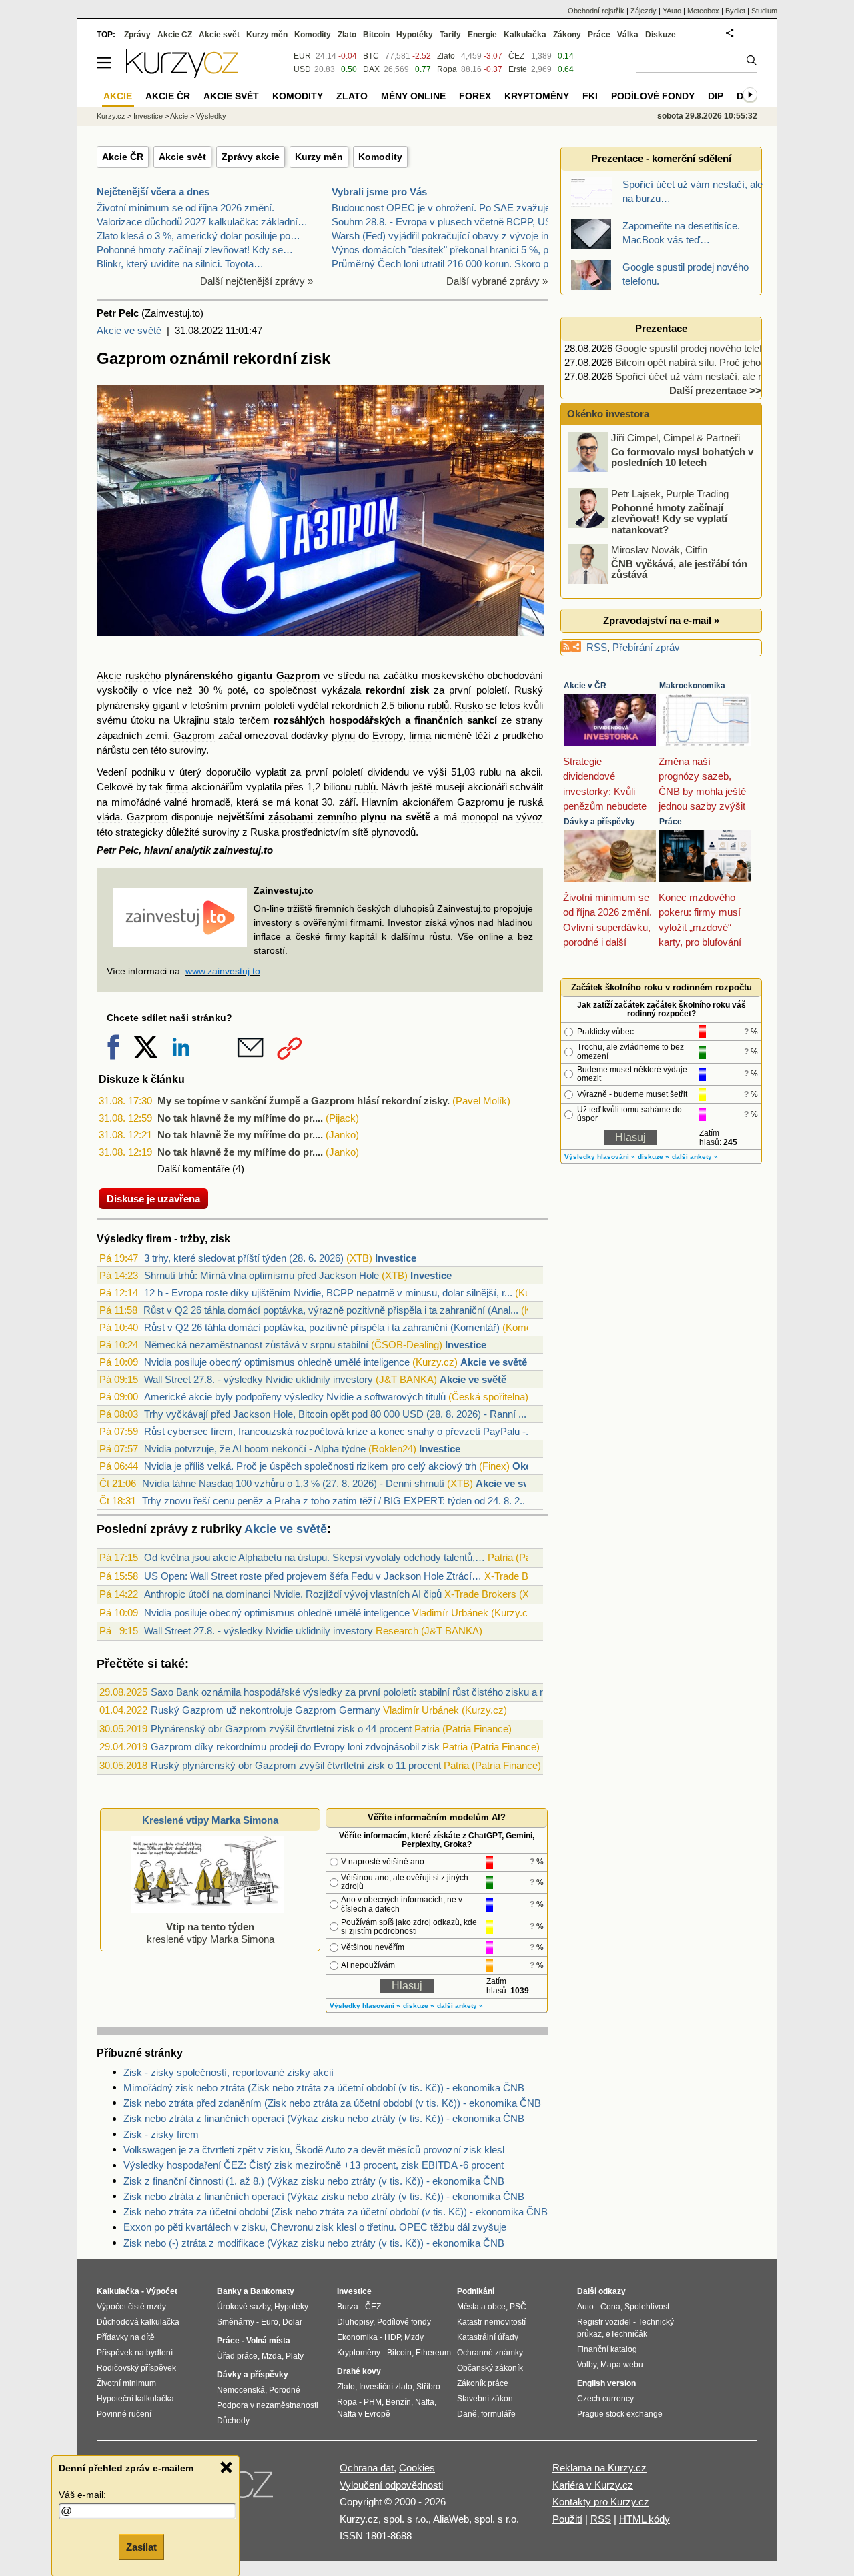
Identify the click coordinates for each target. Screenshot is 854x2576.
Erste (518, 69)
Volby (587, 2365)
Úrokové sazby (244, 2307)
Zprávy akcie (251, 157)
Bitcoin (376, 35)
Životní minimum (126, 2383)
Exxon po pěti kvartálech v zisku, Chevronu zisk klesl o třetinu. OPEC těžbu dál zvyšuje (315, 2227)
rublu (490, 772)
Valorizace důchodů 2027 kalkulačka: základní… (202, 222)
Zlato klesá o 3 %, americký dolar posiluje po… (198, 236)
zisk (420, 690)
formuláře (498, 2414)
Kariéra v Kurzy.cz (593, 2485)
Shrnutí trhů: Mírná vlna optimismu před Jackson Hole (262, 1275)
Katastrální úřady (488, 2337)
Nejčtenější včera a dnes (153, 192)
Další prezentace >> (715, 390)
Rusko (469, 705)
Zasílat (141, 2547)
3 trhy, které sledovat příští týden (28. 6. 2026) (244, 1258)
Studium (764, 11)
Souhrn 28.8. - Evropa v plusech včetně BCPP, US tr (446, 222)
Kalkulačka (525, 35)
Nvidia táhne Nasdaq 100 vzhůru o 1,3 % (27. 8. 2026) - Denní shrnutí (293, 1483)
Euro (270, 2322)
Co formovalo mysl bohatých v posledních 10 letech (682, 457)
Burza (348, 2307)
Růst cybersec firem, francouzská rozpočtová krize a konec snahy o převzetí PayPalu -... (339, 1431)
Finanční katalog (607, 2349)
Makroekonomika (692, 686)
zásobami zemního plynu (327, 817)
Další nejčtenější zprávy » (257, 281)
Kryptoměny (537, 96)
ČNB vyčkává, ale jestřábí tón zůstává (679, 569)
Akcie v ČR (585, 686)
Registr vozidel (604, 2322)
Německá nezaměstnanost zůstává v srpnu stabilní (256, 1345)
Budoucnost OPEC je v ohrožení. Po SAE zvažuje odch (453, 208)
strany (529, 720)
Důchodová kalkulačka (138, 2322)
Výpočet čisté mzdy (131, 2307)
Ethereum (433, 2353)
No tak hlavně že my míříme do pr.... (240, 1118)
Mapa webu (622, 2365)
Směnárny (236, 2322)
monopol (480, 817)
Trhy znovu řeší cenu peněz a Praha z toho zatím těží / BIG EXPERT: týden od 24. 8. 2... (335, 1501)
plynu (343, 735)
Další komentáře (193, 1169)
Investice (396, 1258)
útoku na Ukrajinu (170, 720)
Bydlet (735, 11)
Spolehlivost (647, 2307)
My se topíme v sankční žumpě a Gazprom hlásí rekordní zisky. (304, 1101)
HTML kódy (645, 2519)
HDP (392, 2337)
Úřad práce (237, 2356)
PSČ (518, 2307)
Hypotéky (415, 35)
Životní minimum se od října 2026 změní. (185, 208)
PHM (373, 2402)
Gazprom (298, 675)
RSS (597, 647)
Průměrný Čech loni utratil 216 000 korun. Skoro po (443, 264)
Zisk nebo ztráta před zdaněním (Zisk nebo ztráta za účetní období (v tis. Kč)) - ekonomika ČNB (332, 2103)
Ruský (529, 690)
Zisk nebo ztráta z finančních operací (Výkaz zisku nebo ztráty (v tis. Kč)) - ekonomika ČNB (324, 2118)
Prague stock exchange (620, 2414)
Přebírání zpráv (646, 647)
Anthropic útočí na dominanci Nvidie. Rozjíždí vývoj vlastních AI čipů (293, 1594)
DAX (371, 69)
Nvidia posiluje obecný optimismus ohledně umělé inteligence (277, 1362)
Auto (585, 2307)
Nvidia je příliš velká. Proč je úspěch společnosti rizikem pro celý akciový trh (310, 1466)
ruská (531, 802)
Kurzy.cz (111, 116)
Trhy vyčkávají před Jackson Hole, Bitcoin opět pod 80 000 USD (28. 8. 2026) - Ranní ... (335, 1414)
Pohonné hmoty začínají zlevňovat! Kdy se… (195, 250)
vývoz (530, 817)
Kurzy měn (319, 157)
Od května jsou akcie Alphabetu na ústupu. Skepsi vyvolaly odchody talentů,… (315, 1557)
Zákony (567, 35)
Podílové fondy (653, 96)
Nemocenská (241, 2390)
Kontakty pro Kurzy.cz (601, 2502)
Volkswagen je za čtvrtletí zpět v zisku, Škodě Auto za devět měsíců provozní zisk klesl (314, 2150)
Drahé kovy (359, 2371)
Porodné (285, 2390)
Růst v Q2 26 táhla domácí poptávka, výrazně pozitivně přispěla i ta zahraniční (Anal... (331, 1310)
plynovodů (393, 832)
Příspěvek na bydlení (135, 2353)
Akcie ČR (123, 157)
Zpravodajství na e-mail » (661, 620)
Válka (628, 35)
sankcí (482, 720)
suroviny (188, 750)
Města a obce (481, 2307)
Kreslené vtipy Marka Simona (210, 1820)
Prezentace (661, 328)
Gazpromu (480, 802)
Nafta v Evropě (364, 2414)
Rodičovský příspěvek (136, 2368)
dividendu (388, 772)
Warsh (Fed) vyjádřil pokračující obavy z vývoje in (440, 236)
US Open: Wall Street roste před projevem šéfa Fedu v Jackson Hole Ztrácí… (313, 1576)
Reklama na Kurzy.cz (599, 2468)
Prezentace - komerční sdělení (661, 158)
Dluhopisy (355, 2322)
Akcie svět (182, 157)
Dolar (292, 2322)
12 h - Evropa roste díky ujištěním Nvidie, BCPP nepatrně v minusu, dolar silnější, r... (328, 1293)
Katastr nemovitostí (491, 2322)
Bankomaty (272, 2291)
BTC (371, 56)
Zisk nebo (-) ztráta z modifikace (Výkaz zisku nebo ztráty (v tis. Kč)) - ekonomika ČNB (314, 2243)
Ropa (447, 69)
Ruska (265, 832)
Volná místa (268, 2341)
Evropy (388, 735)
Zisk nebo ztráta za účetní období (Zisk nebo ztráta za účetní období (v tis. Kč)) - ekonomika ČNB (336, 2212)
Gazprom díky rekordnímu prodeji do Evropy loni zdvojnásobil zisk (295, 1747)
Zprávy (137, 35)
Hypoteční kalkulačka (135, 2399)
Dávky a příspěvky (599, 822)
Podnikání (476, 2291)
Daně (467, 2414)
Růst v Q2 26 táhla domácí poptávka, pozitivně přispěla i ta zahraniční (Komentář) (322, 1327)
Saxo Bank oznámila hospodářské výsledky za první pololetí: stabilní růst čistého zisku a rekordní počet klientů (392, 1692)
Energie (482, 35)
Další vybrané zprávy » (497, 281)
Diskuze (661, 35)
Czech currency (605, 2399)
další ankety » (460, 2006)
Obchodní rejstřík (596, 11)
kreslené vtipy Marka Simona (210, 1933)
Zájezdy (644, 11)
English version (606, 2383)
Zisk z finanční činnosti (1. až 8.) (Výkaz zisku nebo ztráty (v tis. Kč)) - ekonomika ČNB (314, 2181)
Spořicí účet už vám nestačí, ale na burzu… (711, 376)
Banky (229, 2291)
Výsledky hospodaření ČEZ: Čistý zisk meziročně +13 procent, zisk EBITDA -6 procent (314, 2165)
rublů (438, 705)
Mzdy (414, 2337)
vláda (108, 817)
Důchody (233, 2421)
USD (302, 69)
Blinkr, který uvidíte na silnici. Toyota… (180, 264)
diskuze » (419, 2006)
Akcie (109, 675)
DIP (716, 96)
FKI (590, 96)
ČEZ (516, 56)
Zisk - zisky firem (161, 2134)
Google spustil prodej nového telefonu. (698, 348)
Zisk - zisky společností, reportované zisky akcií (229, 2072)
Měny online (413, 96)
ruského (143, 675)
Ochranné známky (490, 2353)
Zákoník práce (483, 2383)
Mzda (272, 2356)
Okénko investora (607, 414)
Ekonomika (357, 2337)
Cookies (417, 2468)
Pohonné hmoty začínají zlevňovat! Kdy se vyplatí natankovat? (669, 518)
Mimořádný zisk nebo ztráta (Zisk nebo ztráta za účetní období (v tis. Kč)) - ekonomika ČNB (324, 2088)
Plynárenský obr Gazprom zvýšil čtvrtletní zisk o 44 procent (281, 1729)
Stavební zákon (485, 2399)
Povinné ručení (124, 2414)
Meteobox (703, 11)
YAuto (672, 11)
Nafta (425, 2402)
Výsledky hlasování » (365, 2006)
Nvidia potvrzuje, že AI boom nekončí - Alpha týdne (255, 1449)
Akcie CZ (175, 35)
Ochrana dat (367, 2468)
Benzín (398, 2402)
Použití (567, 2519)
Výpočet (162, 2291)
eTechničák (626, 2334)
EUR (302, 56)
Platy (295, 2356)
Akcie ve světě (129, 330)
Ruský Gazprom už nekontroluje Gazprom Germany (266, 1710)
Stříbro (428, 2387)
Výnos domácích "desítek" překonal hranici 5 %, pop (445, 250)
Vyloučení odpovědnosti (391, 2485)
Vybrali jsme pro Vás (379, 192)
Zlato (446, 56)
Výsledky (211, 116)
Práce (671, 822)
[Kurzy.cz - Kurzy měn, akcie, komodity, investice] (182, 74)
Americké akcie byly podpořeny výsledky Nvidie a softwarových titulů (295, 1397)
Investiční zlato (386, 2387)
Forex (475, 96)
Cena (610, 2307)
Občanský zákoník (490, 2368)
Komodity (380, 157)
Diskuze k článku (142, 1079)
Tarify (450, 35)
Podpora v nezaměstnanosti (268, 2405)
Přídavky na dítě (126, 2337)
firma (420, 735)
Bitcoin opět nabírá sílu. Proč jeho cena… (705, 362)
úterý (190, 772)
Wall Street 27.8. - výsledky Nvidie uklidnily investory (259, 1379)
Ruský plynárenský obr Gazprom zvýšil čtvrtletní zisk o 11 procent (296, 1765)
